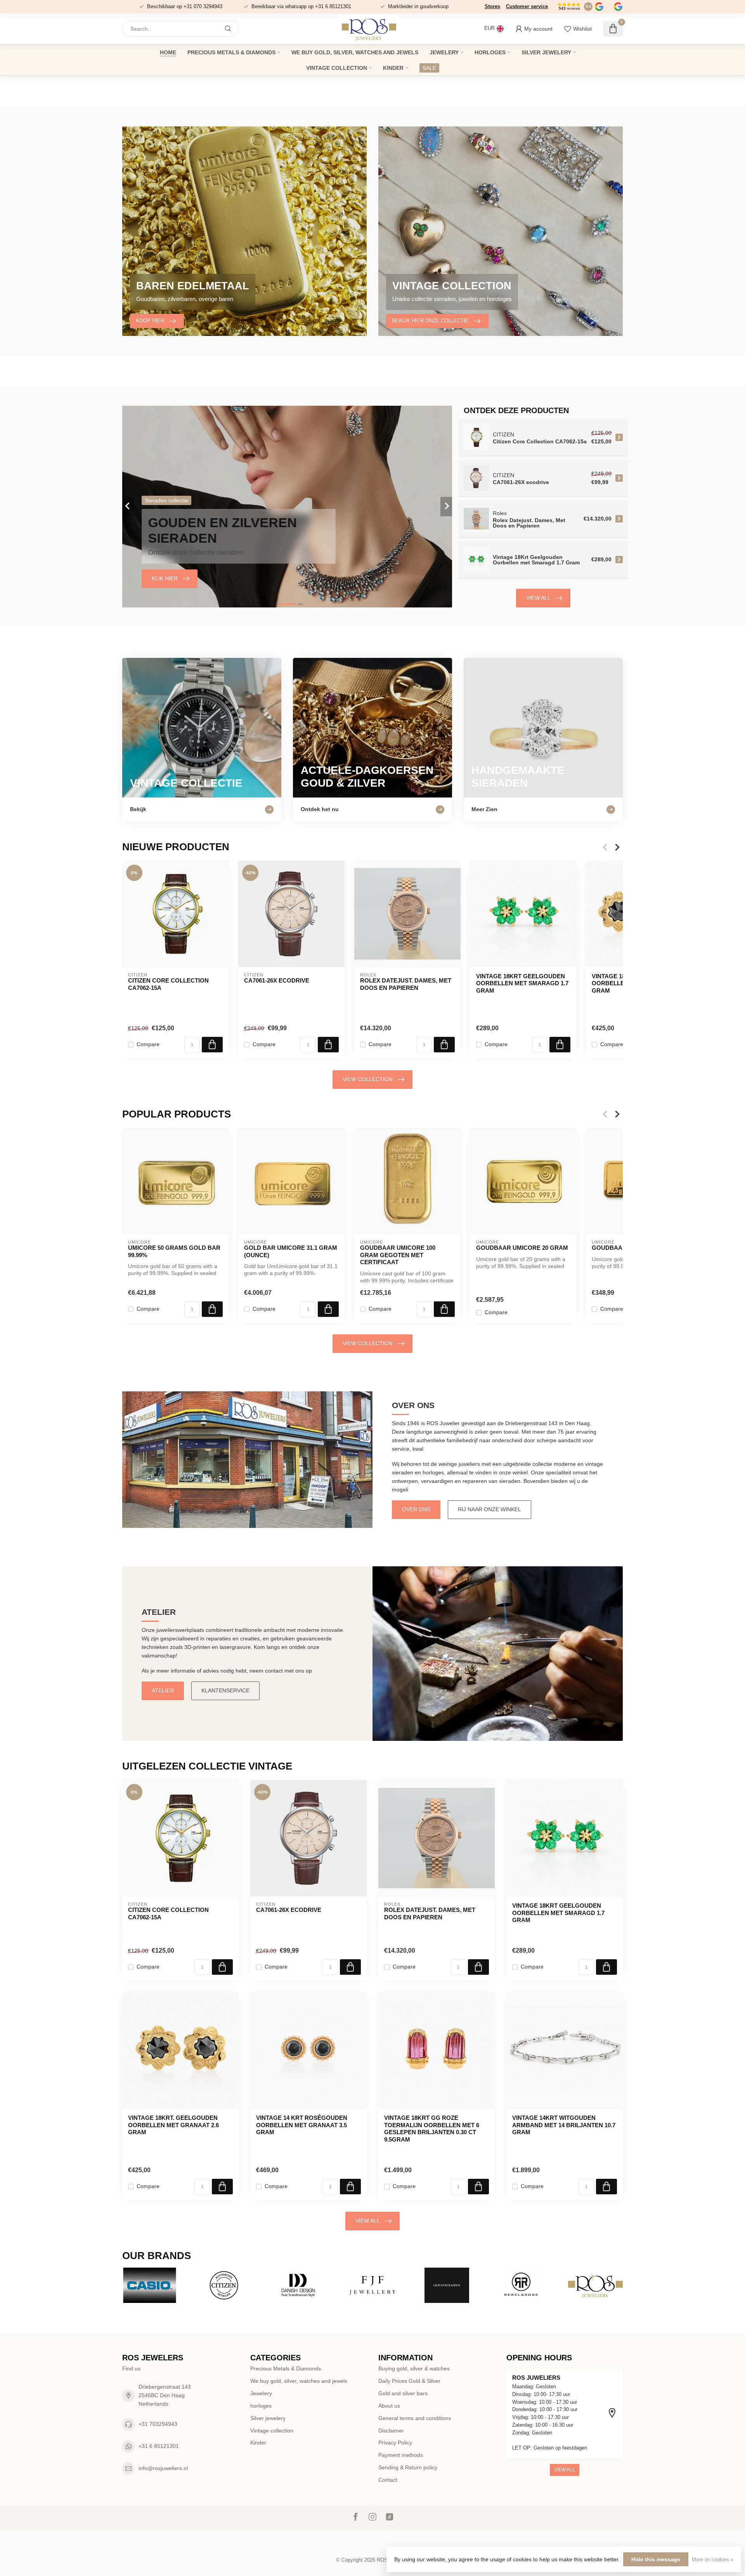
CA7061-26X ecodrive (277, 980)
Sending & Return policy (408, 2467)
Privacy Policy (395, 2443)
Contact (388, 2480)
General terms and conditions (415, 2418)
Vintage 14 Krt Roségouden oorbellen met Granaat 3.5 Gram (302, 2125)
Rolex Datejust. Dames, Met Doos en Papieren (406, 984)
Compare (148, 1045)
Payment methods (401, 2455)
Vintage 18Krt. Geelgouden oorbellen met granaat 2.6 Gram (173, 2125)
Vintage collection (337, 68)
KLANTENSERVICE (225, 1690)
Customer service (527, 6)
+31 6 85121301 (159, 2446)
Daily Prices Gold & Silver (409, 2381)
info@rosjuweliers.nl (163, 2468)
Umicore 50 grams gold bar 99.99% (174, 1251)
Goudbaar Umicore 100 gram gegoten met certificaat (398, 1255)
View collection (368, 1079)
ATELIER (163, 1690)
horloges (490, 52)
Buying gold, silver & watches (414, 2368)
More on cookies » (713, 2560)
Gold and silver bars (403, 2393)
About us (389, 2406)
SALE (429, 68)
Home (168, 52)
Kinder (393, 68)
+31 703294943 (158, 2424)
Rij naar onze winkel (489, 1509)
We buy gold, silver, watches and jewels (355, 52)
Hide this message (656, 2559)
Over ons (416, 1509)
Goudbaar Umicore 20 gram (522, 1248)
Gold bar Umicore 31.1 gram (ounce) (291, 1251)
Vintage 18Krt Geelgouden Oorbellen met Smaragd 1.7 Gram (522, 983)
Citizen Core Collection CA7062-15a (168, 984)
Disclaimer (391, 2431)
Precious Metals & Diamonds (231, 52)
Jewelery (444, 52)
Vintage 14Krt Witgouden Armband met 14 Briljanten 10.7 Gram (564, 2125)
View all (538, 598)
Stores (492, 6)
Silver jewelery (546, 52)
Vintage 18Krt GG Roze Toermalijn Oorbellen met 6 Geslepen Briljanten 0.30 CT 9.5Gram (432, 2128)
